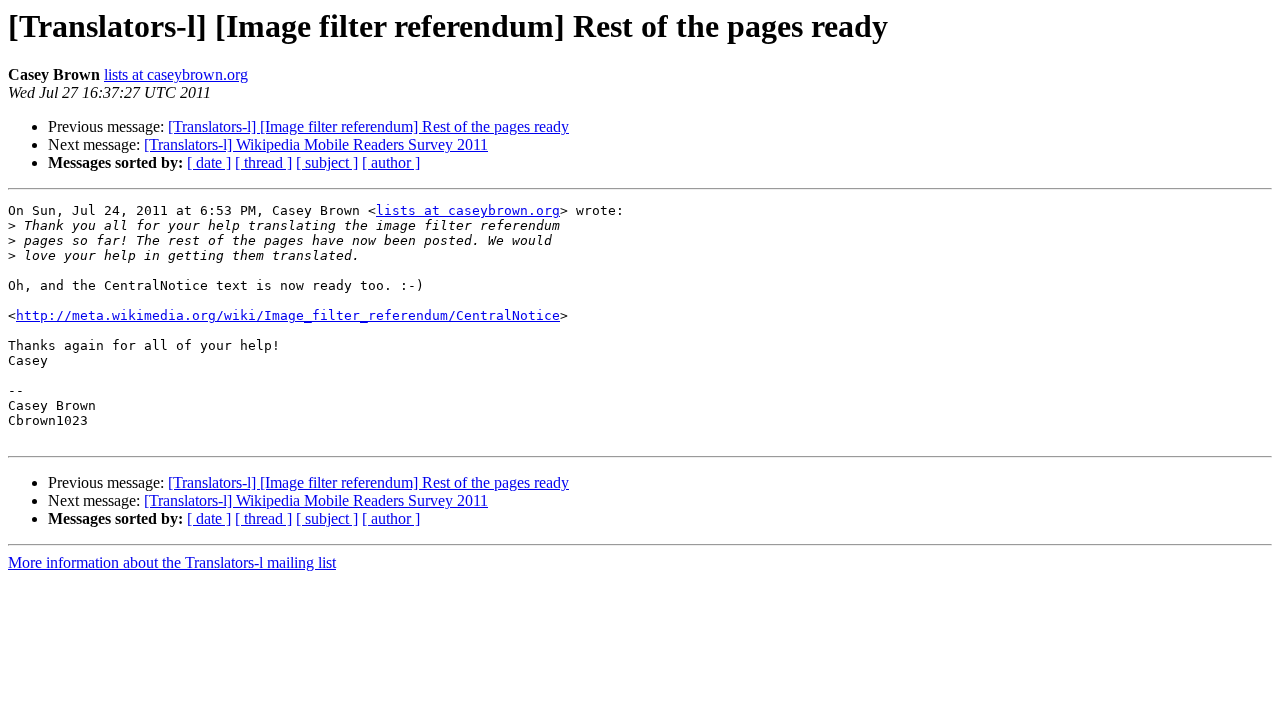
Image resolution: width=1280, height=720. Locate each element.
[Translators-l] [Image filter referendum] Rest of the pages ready (368, 126)
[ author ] (391, 162)
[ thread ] (263, 162)
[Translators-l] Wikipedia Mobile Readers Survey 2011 (316, 144)
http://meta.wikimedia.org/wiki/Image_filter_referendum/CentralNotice (288, 315)
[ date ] (209, 162)
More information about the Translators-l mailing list (172, 562)
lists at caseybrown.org (176, 74)
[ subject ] (327, 162)
